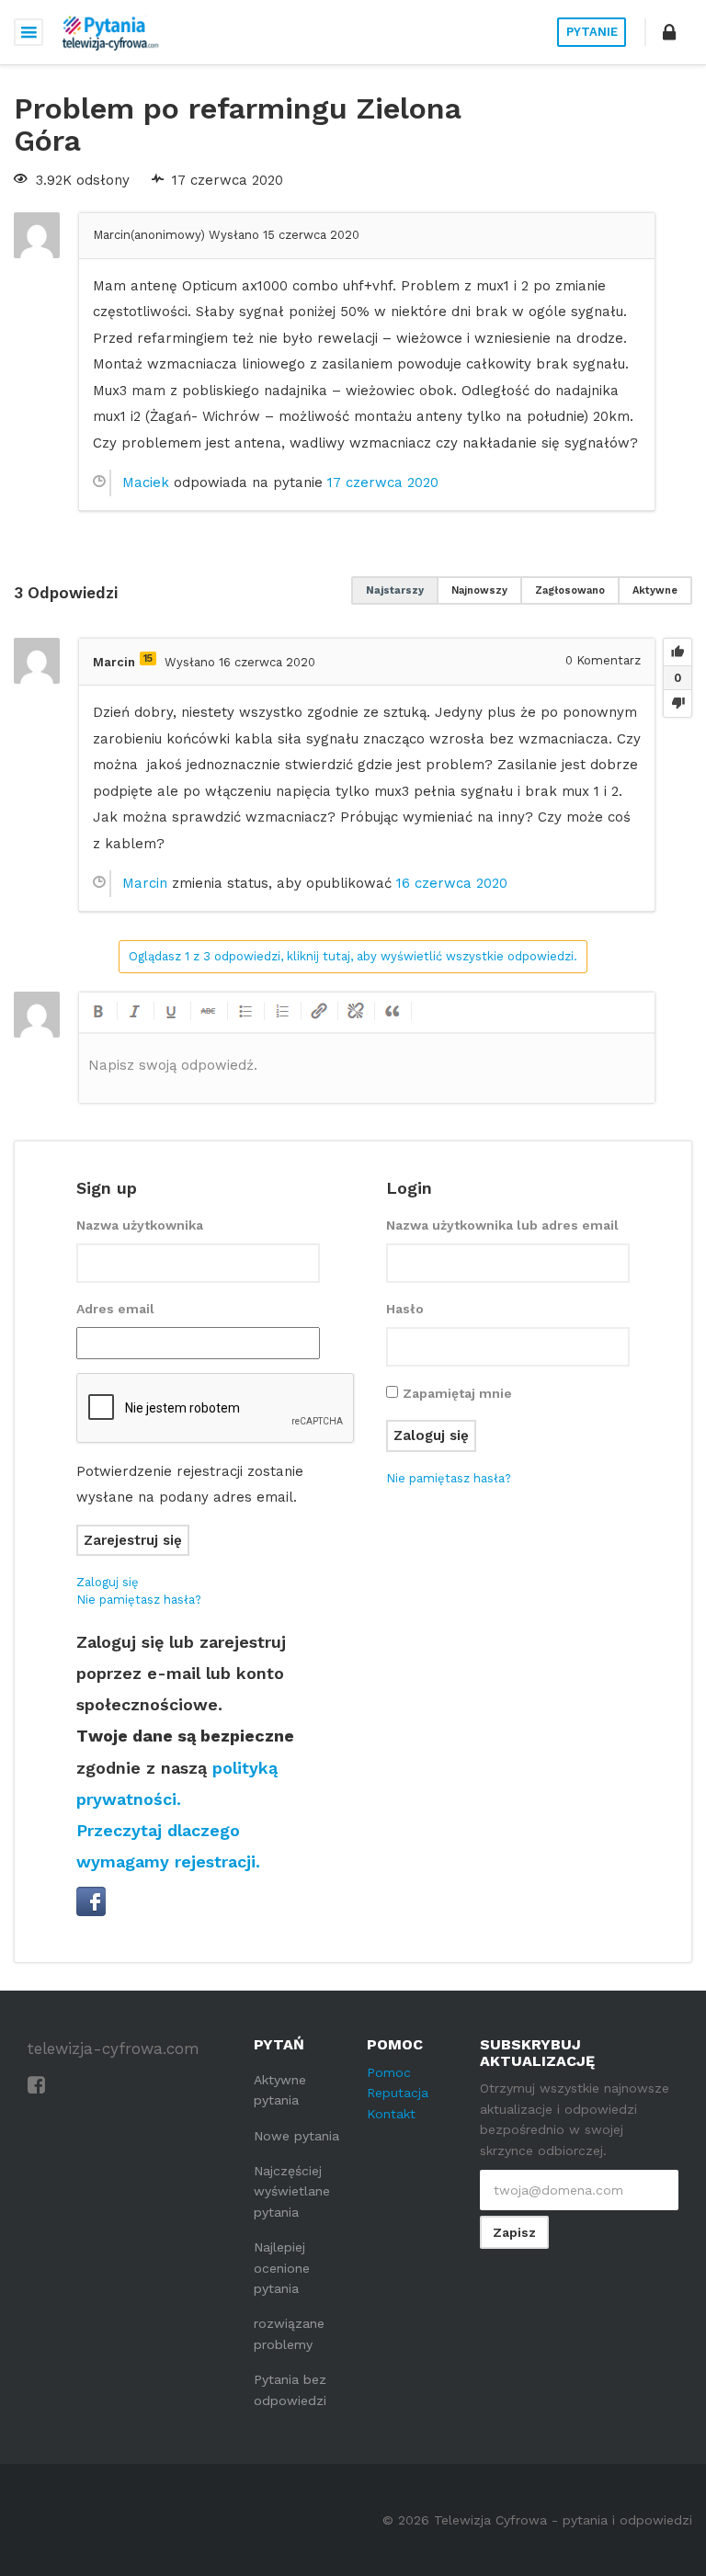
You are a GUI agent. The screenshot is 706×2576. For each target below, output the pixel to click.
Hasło (405, 1309)
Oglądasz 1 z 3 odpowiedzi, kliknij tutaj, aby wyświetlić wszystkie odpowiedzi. (353, 956)
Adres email (115, 1309)
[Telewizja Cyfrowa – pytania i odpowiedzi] (110, 32)
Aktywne (655, 590)
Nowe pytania (296, 2136)
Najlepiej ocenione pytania (282, 2268)
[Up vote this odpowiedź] (678, 653)
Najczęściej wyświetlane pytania (292, 2191)
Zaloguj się (108, 1582)
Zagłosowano (570, 590)
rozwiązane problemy (289, 2333)
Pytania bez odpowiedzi (290, 2389)
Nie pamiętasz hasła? (139, 1600)
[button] (669, 32)
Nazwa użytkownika (140, 1225)
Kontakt (391, 2114)
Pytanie (592, 32)
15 (148, 658)
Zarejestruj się (133, 1540)
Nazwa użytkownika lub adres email (502, 1225)
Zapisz (514, 2232)
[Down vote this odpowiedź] (678, 703)
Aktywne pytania (280, 2090)
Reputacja (398, 2093)
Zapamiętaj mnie (457, 1393)
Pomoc (389, 2072)
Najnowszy (479, 590)
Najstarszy (395, 590)
